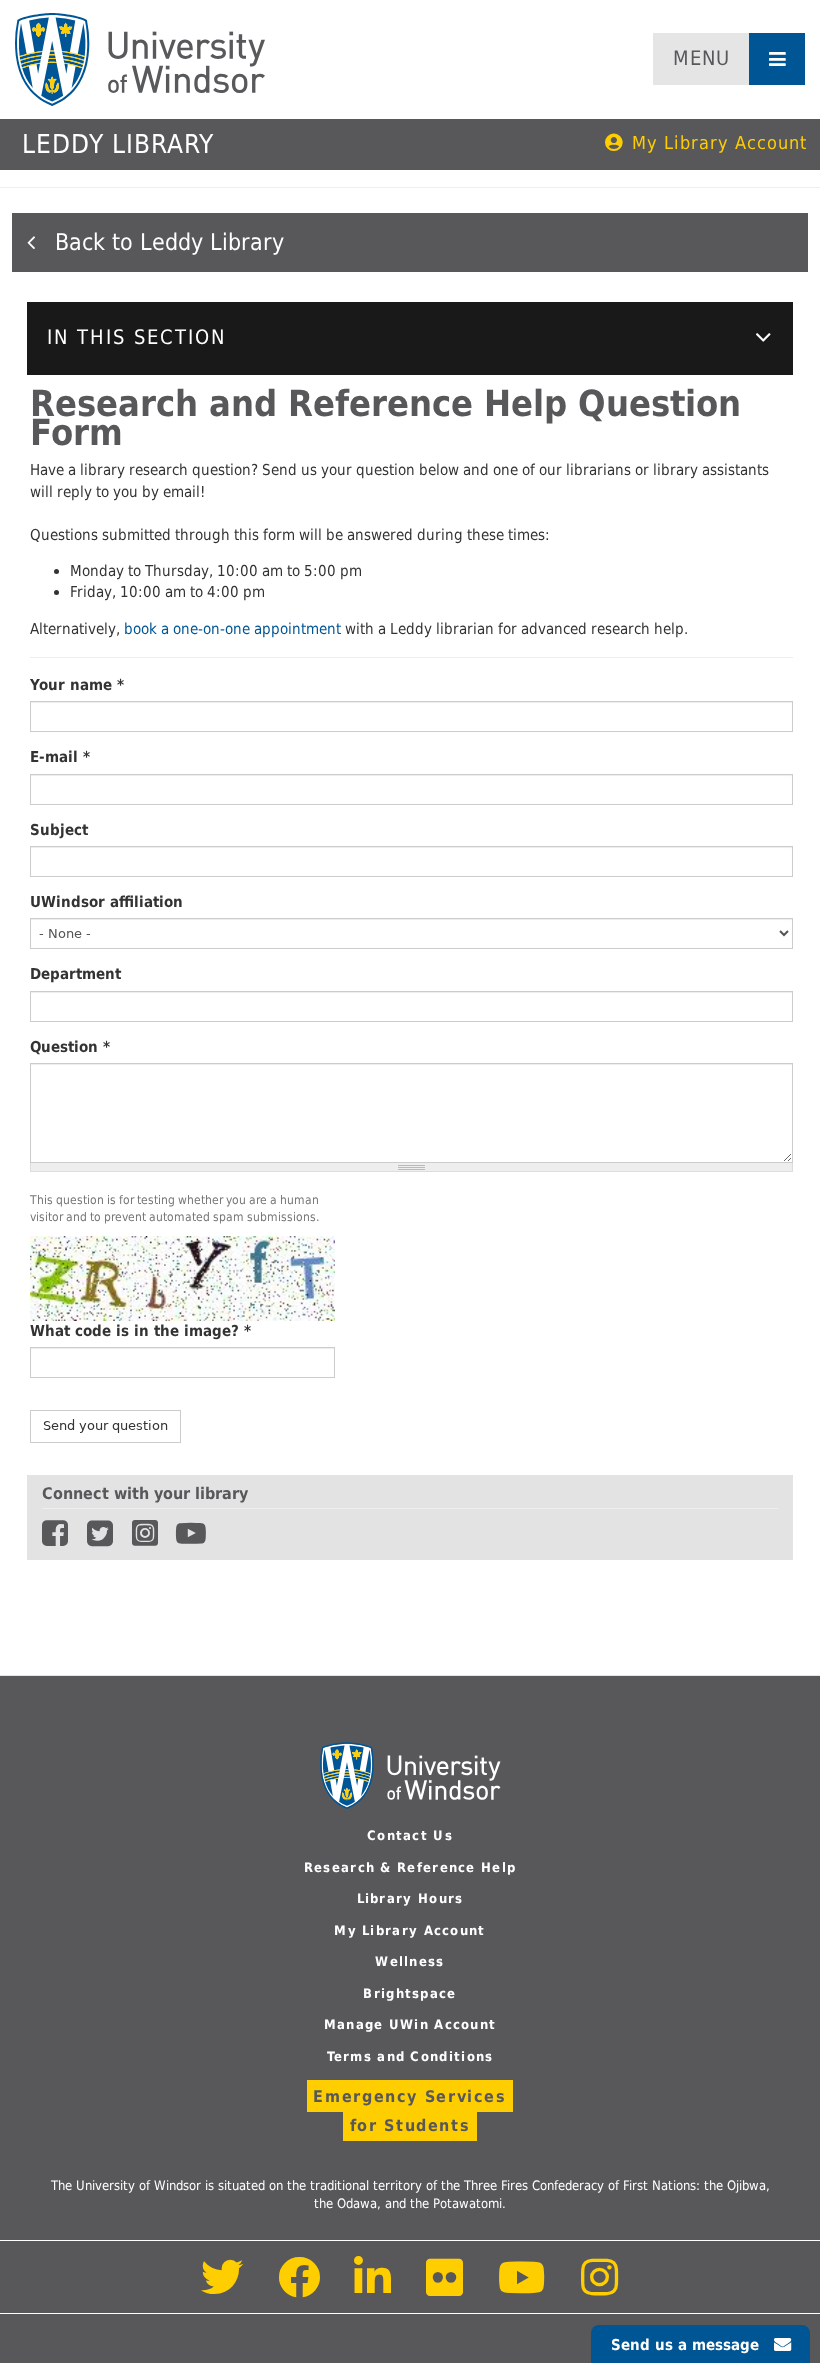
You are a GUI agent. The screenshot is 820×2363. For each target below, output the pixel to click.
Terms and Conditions (410, 2056)
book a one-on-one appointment (234, 629)
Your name (77, 685)
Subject (59, 830)
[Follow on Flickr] (446, 2288)
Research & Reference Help (410, 1867)
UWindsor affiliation (106, 902)
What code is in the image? (140, 1331)
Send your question (105, 1425)
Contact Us (410, 1835)
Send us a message (685, 2345)
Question (70, 1047)
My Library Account (719, 142)
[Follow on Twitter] (222, 2288)
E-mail (60, 757)
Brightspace (409, 1993)
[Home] (140, 59)
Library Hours (410, 1898)
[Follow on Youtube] (522, 2288)
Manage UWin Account (410, 2024)
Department (75, 974)
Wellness (409, 1961)
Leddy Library (118, 144)
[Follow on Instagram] (600, 2288)
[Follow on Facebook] (299, 2288)
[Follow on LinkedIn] (374, 2288)
